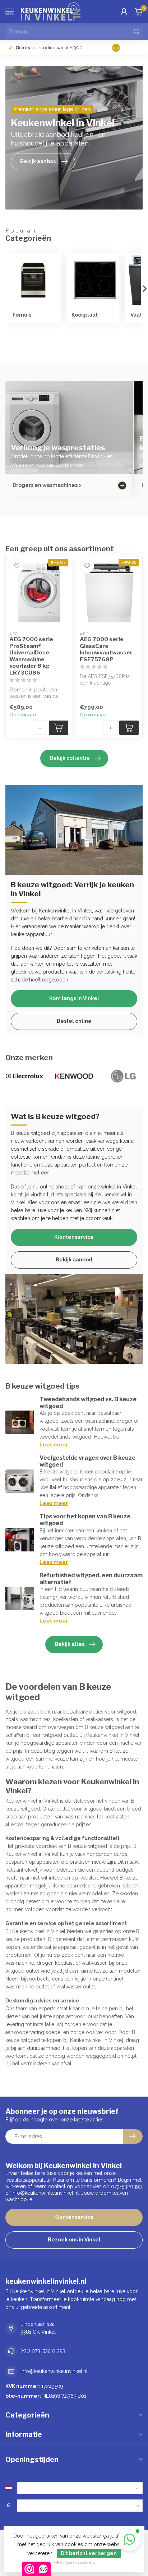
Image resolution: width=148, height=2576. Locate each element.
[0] (139, 11)
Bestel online (74, 1021)
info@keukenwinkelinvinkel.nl (54, 2371)
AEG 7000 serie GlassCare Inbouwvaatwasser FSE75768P (106, 649)
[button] (129, 2539)
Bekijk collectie (70, 758)
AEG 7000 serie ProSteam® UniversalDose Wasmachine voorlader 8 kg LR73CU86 (31, 656)
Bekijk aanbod (74, 1260)
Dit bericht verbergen (89, 2553)
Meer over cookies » (75, 2563)
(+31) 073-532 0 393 (43, 2351)
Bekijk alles (70, 1644)
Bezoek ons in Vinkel (74, 2240)
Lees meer (54, 1445)
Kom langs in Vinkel (74, 998)
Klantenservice (74, 1237)
